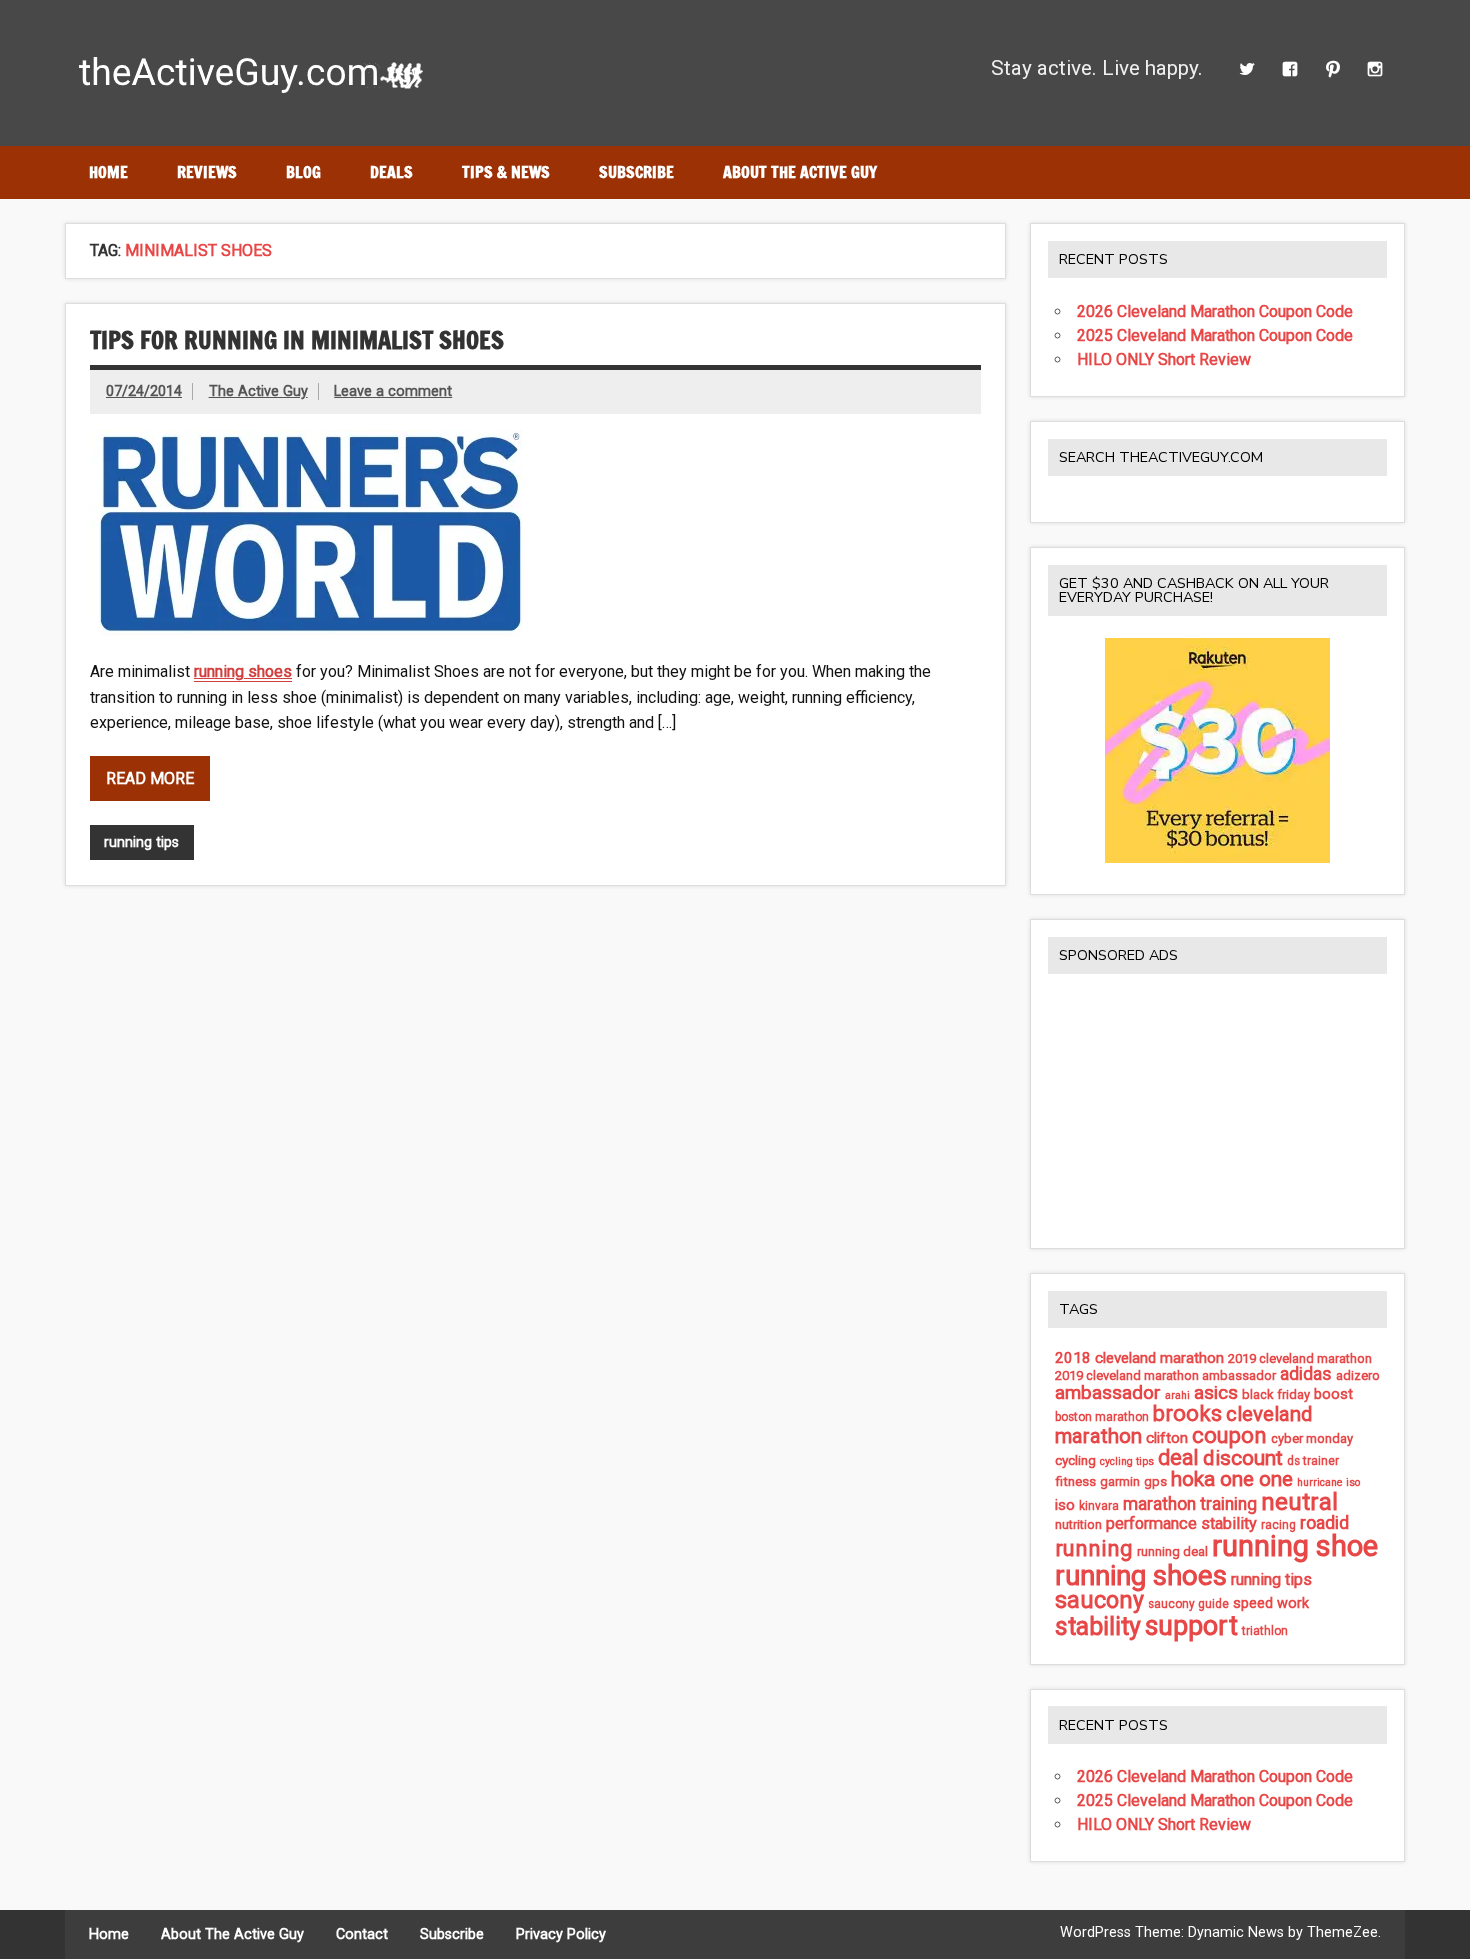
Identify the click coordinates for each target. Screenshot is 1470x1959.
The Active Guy (258, 391)
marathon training (1190, 1504)
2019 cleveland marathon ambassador (1165, 1375)
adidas (1306, 1374)
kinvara (1099, 1506)
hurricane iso (1328, 1482)
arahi (1177, 1395)
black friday (1276, 1394)
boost (1333, 1394)
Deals (391, 172)
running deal (1172, 1551)
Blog (303, 172)
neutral (1299, 1502)
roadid (1324, 1522)
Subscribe (636, 172)
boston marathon (1102, 1417)
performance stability (1181, 1523)
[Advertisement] (1217, 1110)
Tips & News (506, 172)
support (1191, 1626)
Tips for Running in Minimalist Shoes (297, 340)
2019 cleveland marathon (1300, 1358)
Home (108, 172)
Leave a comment (393, 391)
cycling (1075, 1460)
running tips (141, 842)
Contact (362, 1935)
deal (1178, 1457)
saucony (1099, 1600)
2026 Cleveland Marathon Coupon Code (1215, 311)
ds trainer (1313, 1461)
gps (1155, 1481)
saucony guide (1188, 1604)
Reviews (207, 172)
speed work (1271, 1603)
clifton (1167, 1438)
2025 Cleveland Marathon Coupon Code (1215, 335)
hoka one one (1232, 1479)
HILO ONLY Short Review (1164, 359)
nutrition (1078, 1524)
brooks (1187, 1413)
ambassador (1108, 1392)
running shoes (243, 671)
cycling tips (1127, 1461)
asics (1216, 1392)
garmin (1120, 1481)
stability (1098, 1626)
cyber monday (1312, 1438)
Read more (150, 778)
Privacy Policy (561, 1935)
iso (1065, 1505)
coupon (1229, 1435)
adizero (1358, 1375)
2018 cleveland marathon (1139, 1358)
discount (1243, 1458)
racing (1278, 1525)
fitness (1075, 1481)
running (1094, 1548)
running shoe (1295, 1546)
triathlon (1265, 1631)
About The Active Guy (800, 172)
